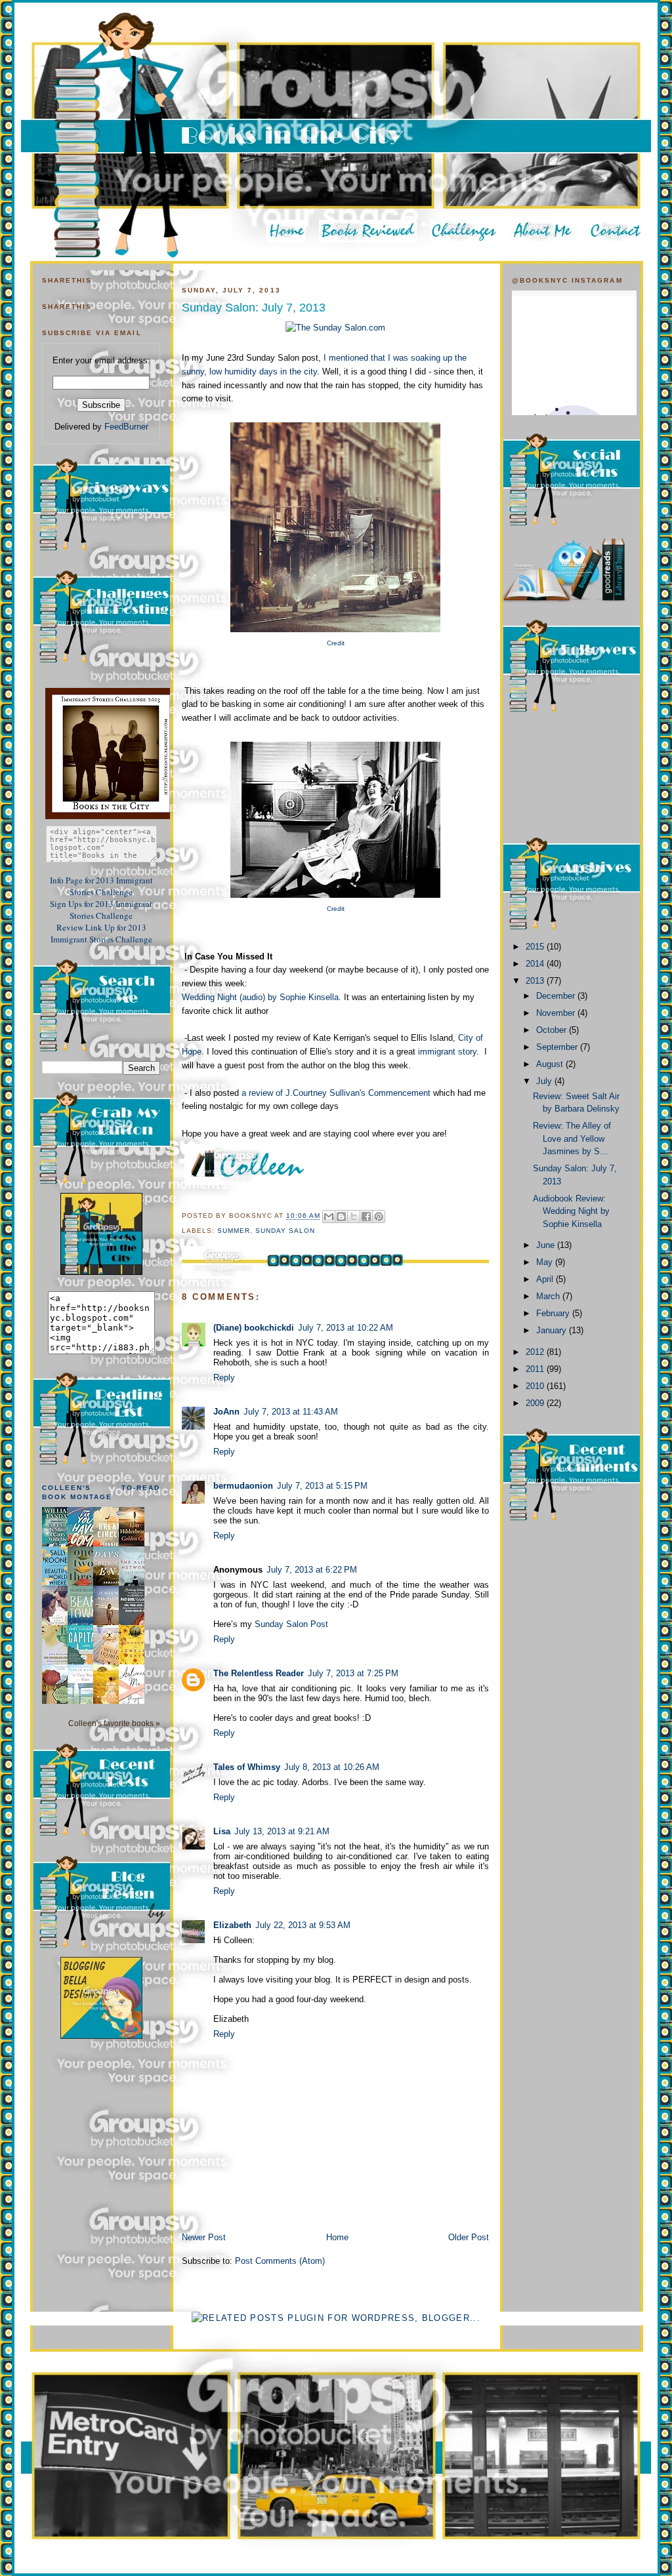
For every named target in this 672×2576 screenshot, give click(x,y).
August (551, 1064)
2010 (536, 1386)
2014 (536, 964)
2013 (536, 981)
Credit (336, 643)
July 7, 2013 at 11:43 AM (291, 1412)
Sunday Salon (285, 1231)
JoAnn (226, 1412)
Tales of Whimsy (247, 1767)
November (557, 1013)
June (547, 1245)
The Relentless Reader (259, 1673)
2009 (536, 1403)
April (546, 1279)
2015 (536, 947)
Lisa (222, 1831)
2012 (536, 1352)
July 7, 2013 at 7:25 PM (353, 1673)
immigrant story (446, 1052)
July (545, 1081)
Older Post (469, 2237)
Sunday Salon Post (291, 1624)
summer (234, 1231)
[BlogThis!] (341, 1217)
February (554, 1313)
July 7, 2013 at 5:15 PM (322, 1486)
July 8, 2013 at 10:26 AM (332, 1767)
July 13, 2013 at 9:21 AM (282, 1831)
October (553, 1030)
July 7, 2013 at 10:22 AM (346, 1328)
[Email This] (329, 1217)
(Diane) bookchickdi (254, 1328)
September (558, 1047)
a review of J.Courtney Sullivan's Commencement (337, 1093)
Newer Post (204, 2237)
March (549, 1296)
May (546, 1262)
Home (337, 2237)
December (557, 996)
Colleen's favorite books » (114, 1723)
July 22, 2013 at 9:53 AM (303, 1925)
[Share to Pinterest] (379, 1217)
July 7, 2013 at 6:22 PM (312, 1570)
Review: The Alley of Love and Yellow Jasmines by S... (572, 1138)
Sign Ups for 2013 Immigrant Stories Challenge (101, 910)
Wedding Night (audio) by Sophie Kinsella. (262, 997)
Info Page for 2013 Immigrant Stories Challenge (101, 886)
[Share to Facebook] (366, 1217)
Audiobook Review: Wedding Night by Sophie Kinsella (571, 1211)
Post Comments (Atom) (280, 2261)
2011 (536, 1369)
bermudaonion (243, 1486)
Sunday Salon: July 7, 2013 (254, 308)
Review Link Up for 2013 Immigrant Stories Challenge (101, 933)
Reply (224, 1378)
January (553, 1330)
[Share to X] (354, 1217)
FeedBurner (126, 427)
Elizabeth (232, 1925)
